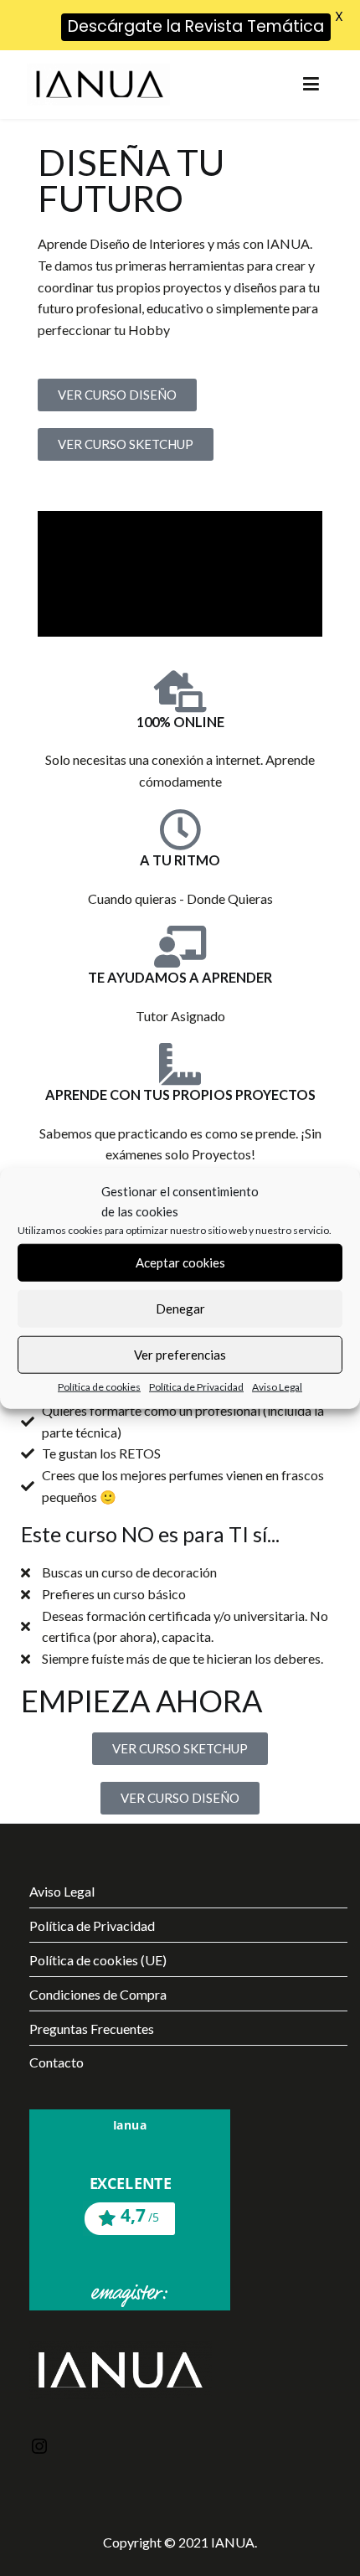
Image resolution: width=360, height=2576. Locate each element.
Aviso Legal (277, 1386)
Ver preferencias (180, 1355)
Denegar (180, 1309)
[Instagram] (39, 2448)
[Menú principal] (311, 85)
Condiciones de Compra (98, 1994)
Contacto (57, 2062)
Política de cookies (99, 1386)
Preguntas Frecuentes (92, 2029)
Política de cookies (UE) (98, 1960)
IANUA (233, 2542)
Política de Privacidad (196, 1386)
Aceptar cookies (180, 1262)
